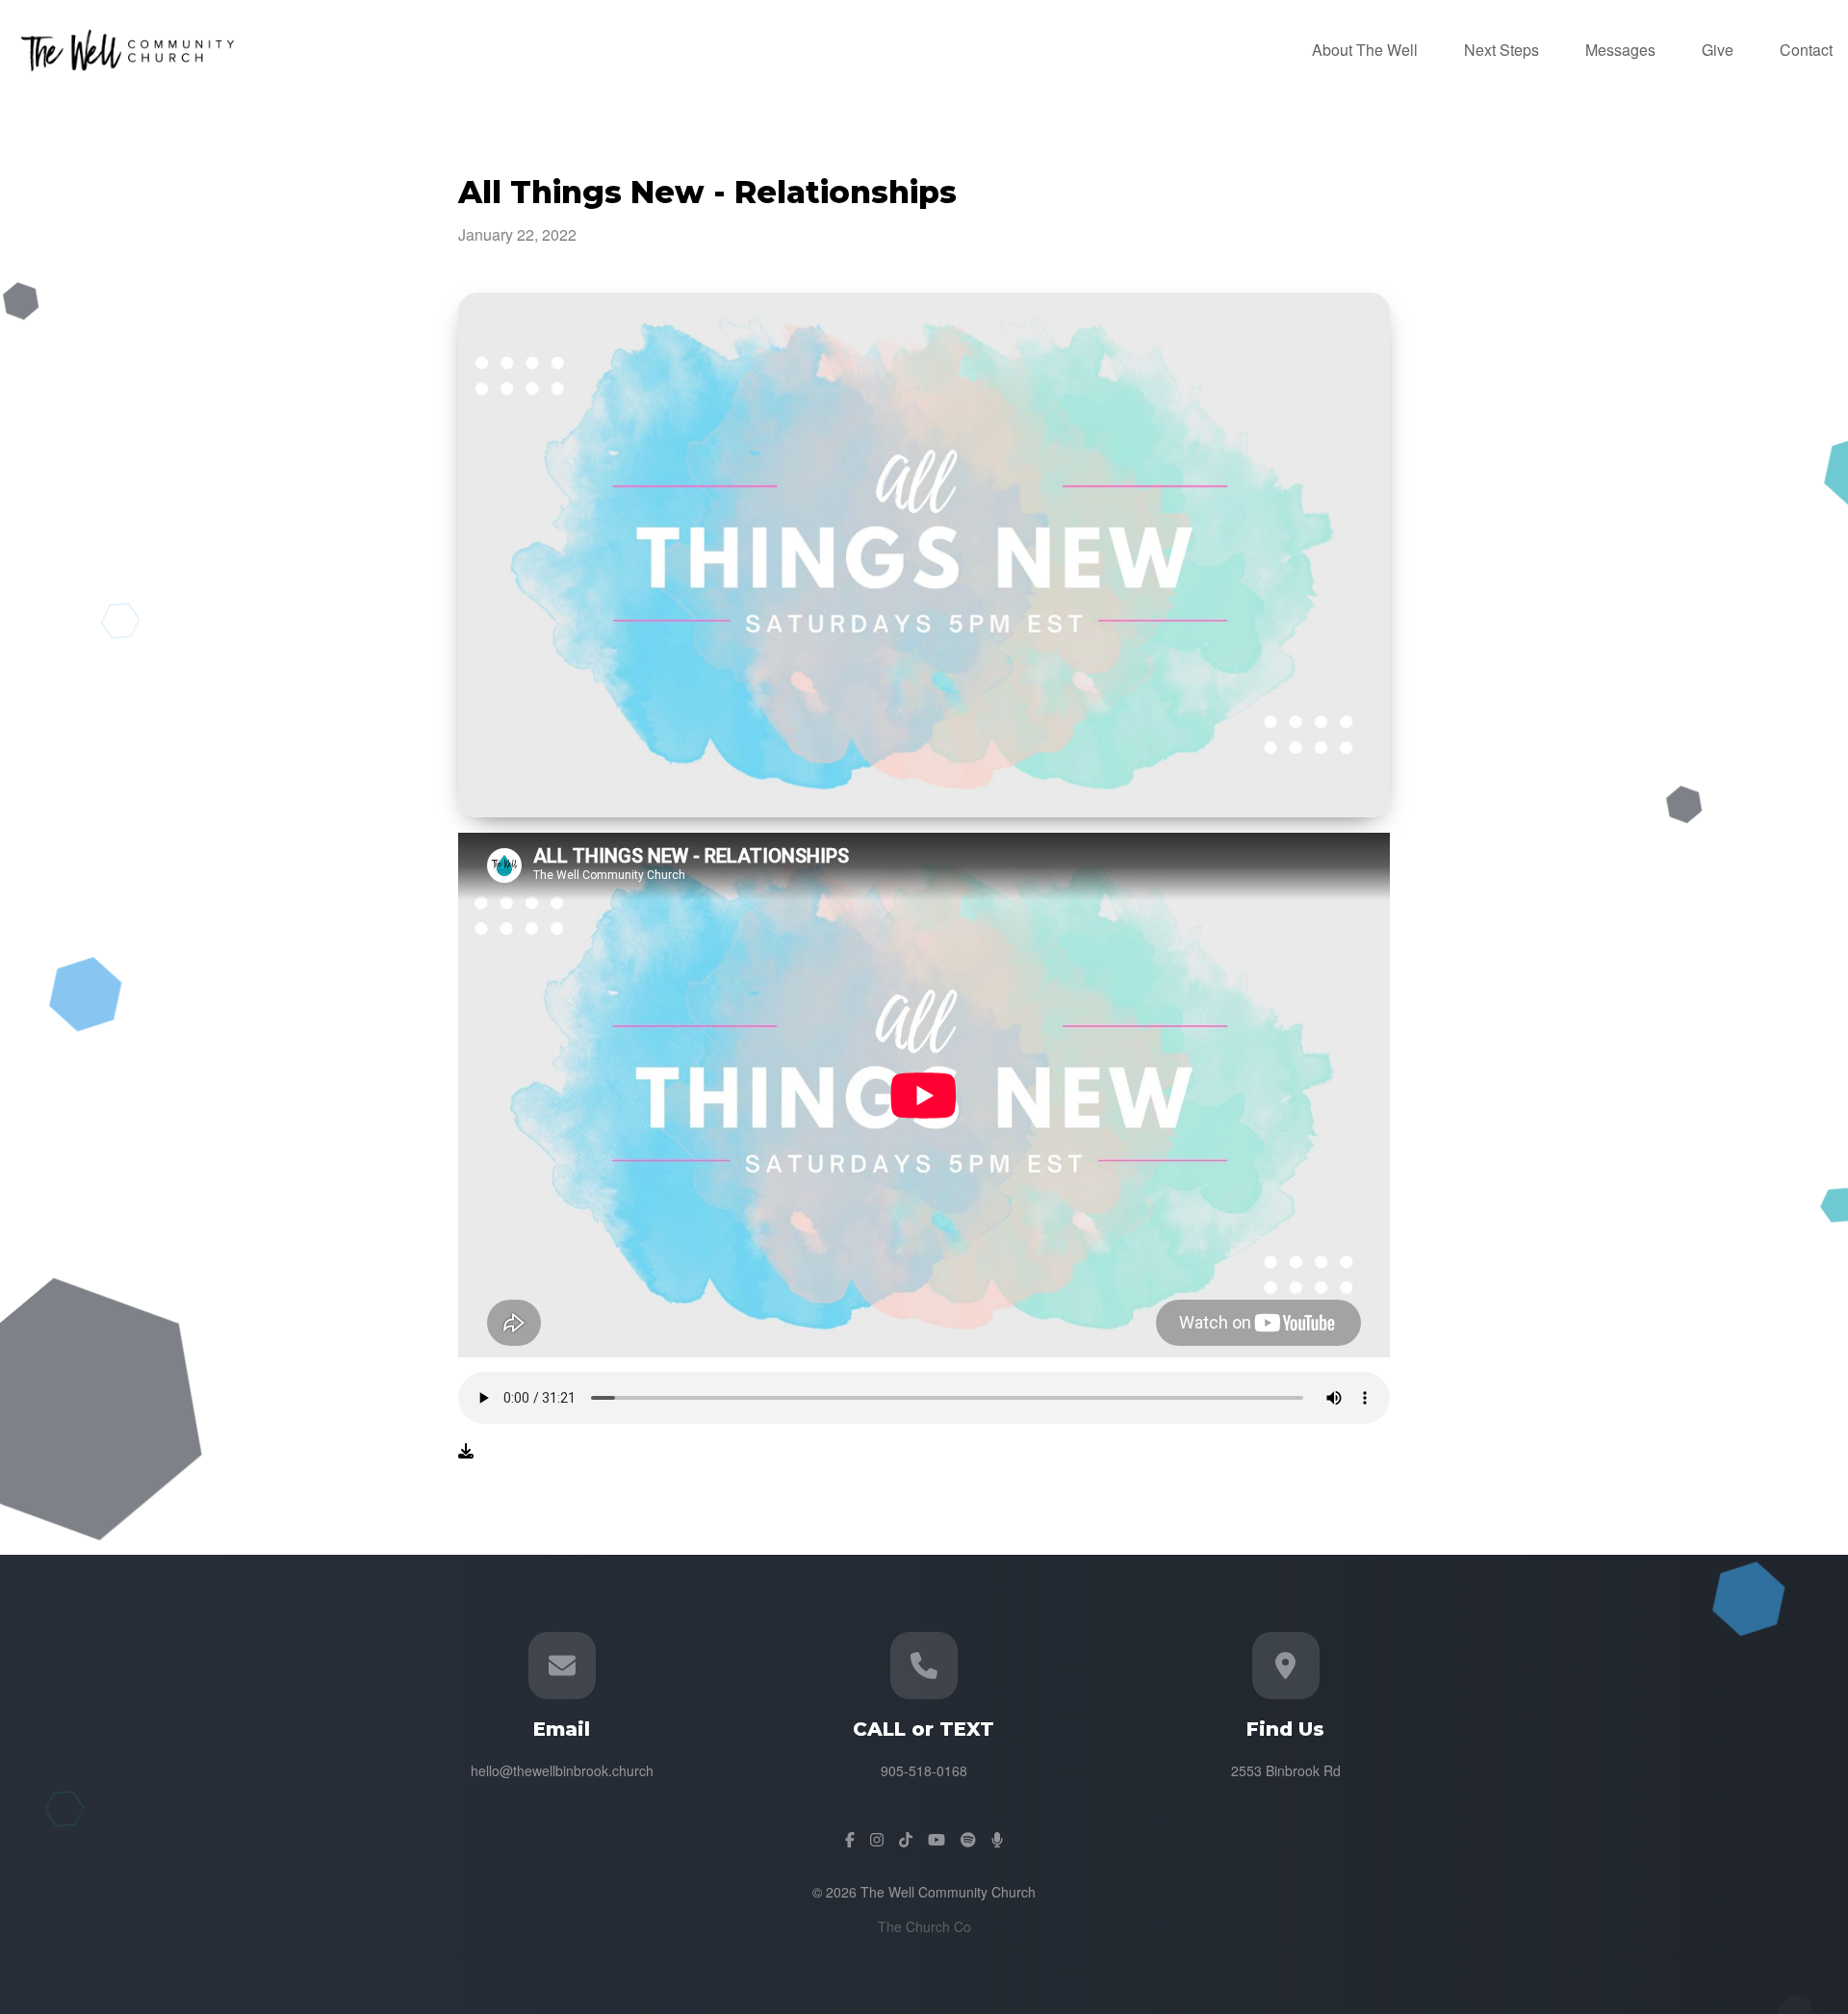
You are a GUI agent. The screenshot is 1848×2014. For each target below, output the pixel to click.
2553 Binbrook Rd (1286, 1770)
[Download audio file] (466, 1451)
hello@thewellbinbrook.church (562, 1770)
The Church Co (924, 1926)
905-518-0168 (924, 1770)
